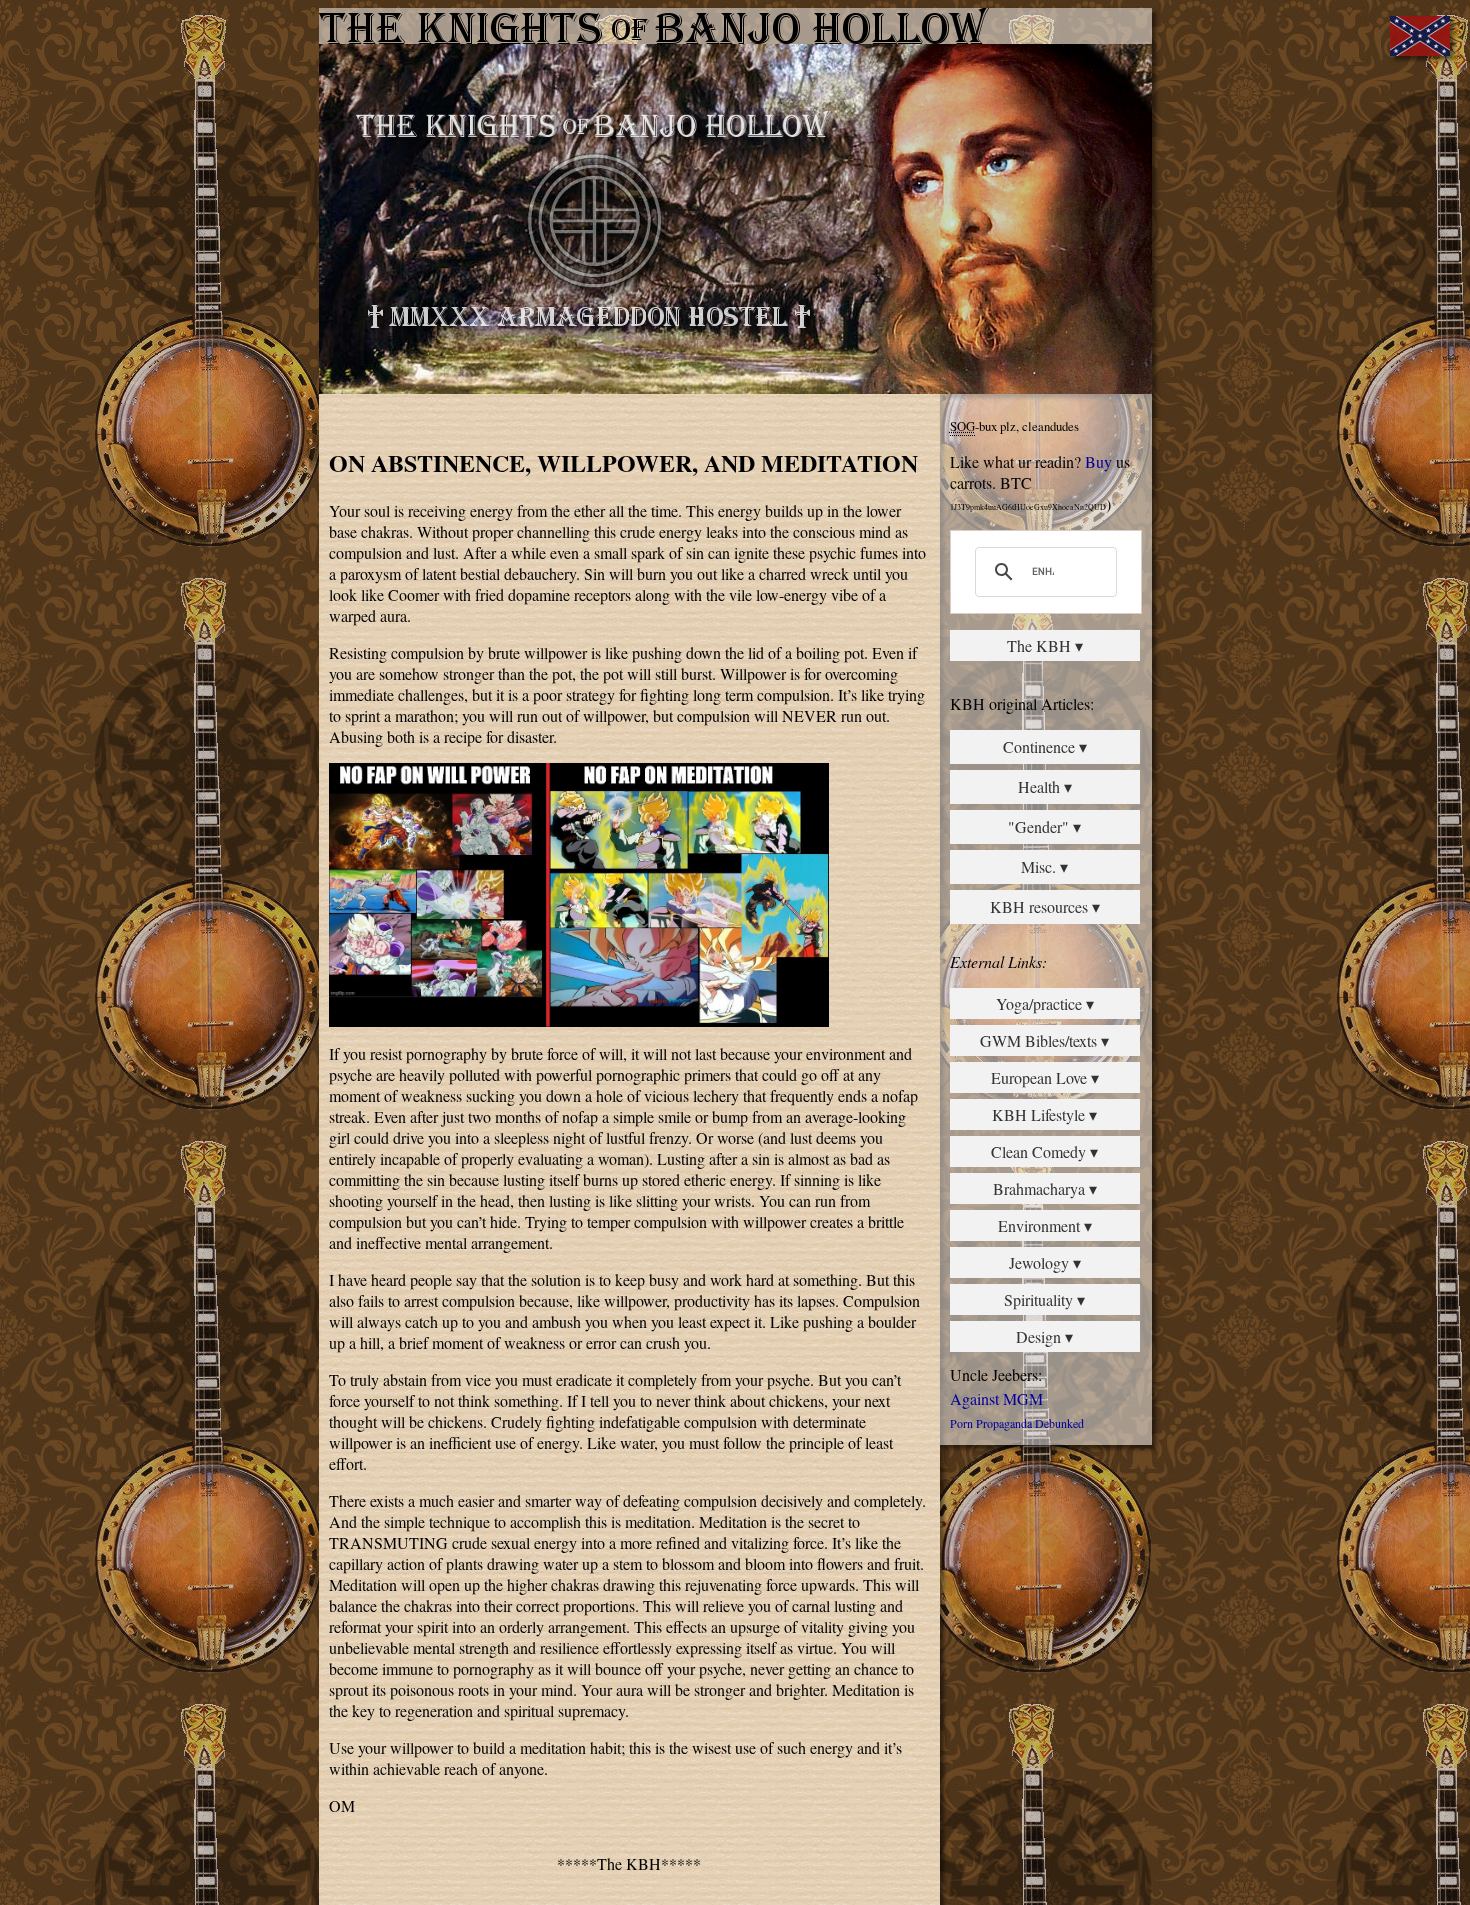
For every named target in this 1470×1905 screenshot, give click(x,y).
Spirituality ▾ (1044, 1299)
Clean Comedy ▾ (1044, 1151)
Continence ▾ (1045, 746)
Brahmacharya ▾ (1045, 1188)
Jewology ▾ (1045, 1262)
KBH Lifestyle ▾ (1044, 1114)
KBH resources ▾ (1045, 906)
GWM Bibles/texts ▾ (1044, 1040)
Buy (1098, 461)
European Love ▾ (1045, 1077)
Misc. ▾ (1044, 866)
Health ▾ (1045, 786)
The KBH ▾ (1045, 645)
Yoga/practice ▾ (1045, 1003)
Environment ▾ (1045, 1225)
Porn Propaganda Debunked (1017, 1423)
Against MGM (996, 1398)
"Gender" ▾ (1044, 826)
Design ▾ (1044, 1336)
